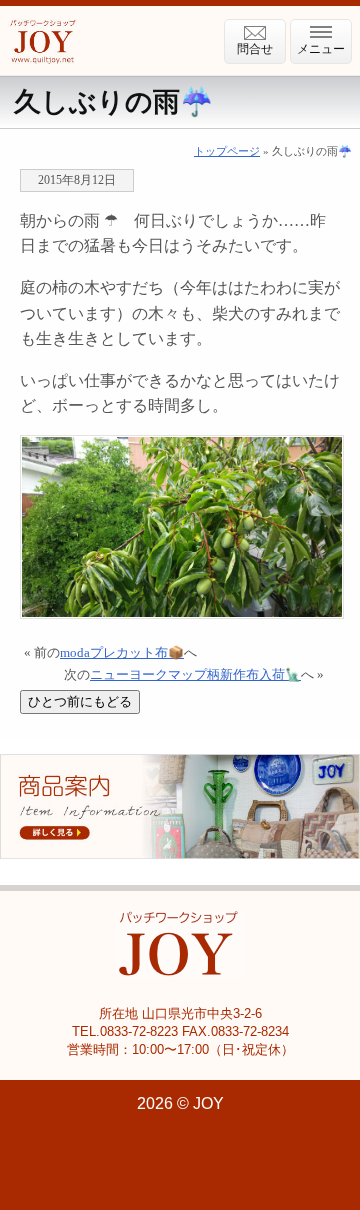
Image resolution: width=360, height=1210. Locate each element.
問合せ (255, 49)
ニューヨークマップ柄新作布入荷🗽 (195, 675)
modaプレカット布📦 (122, 653)
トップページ (227, 151)
